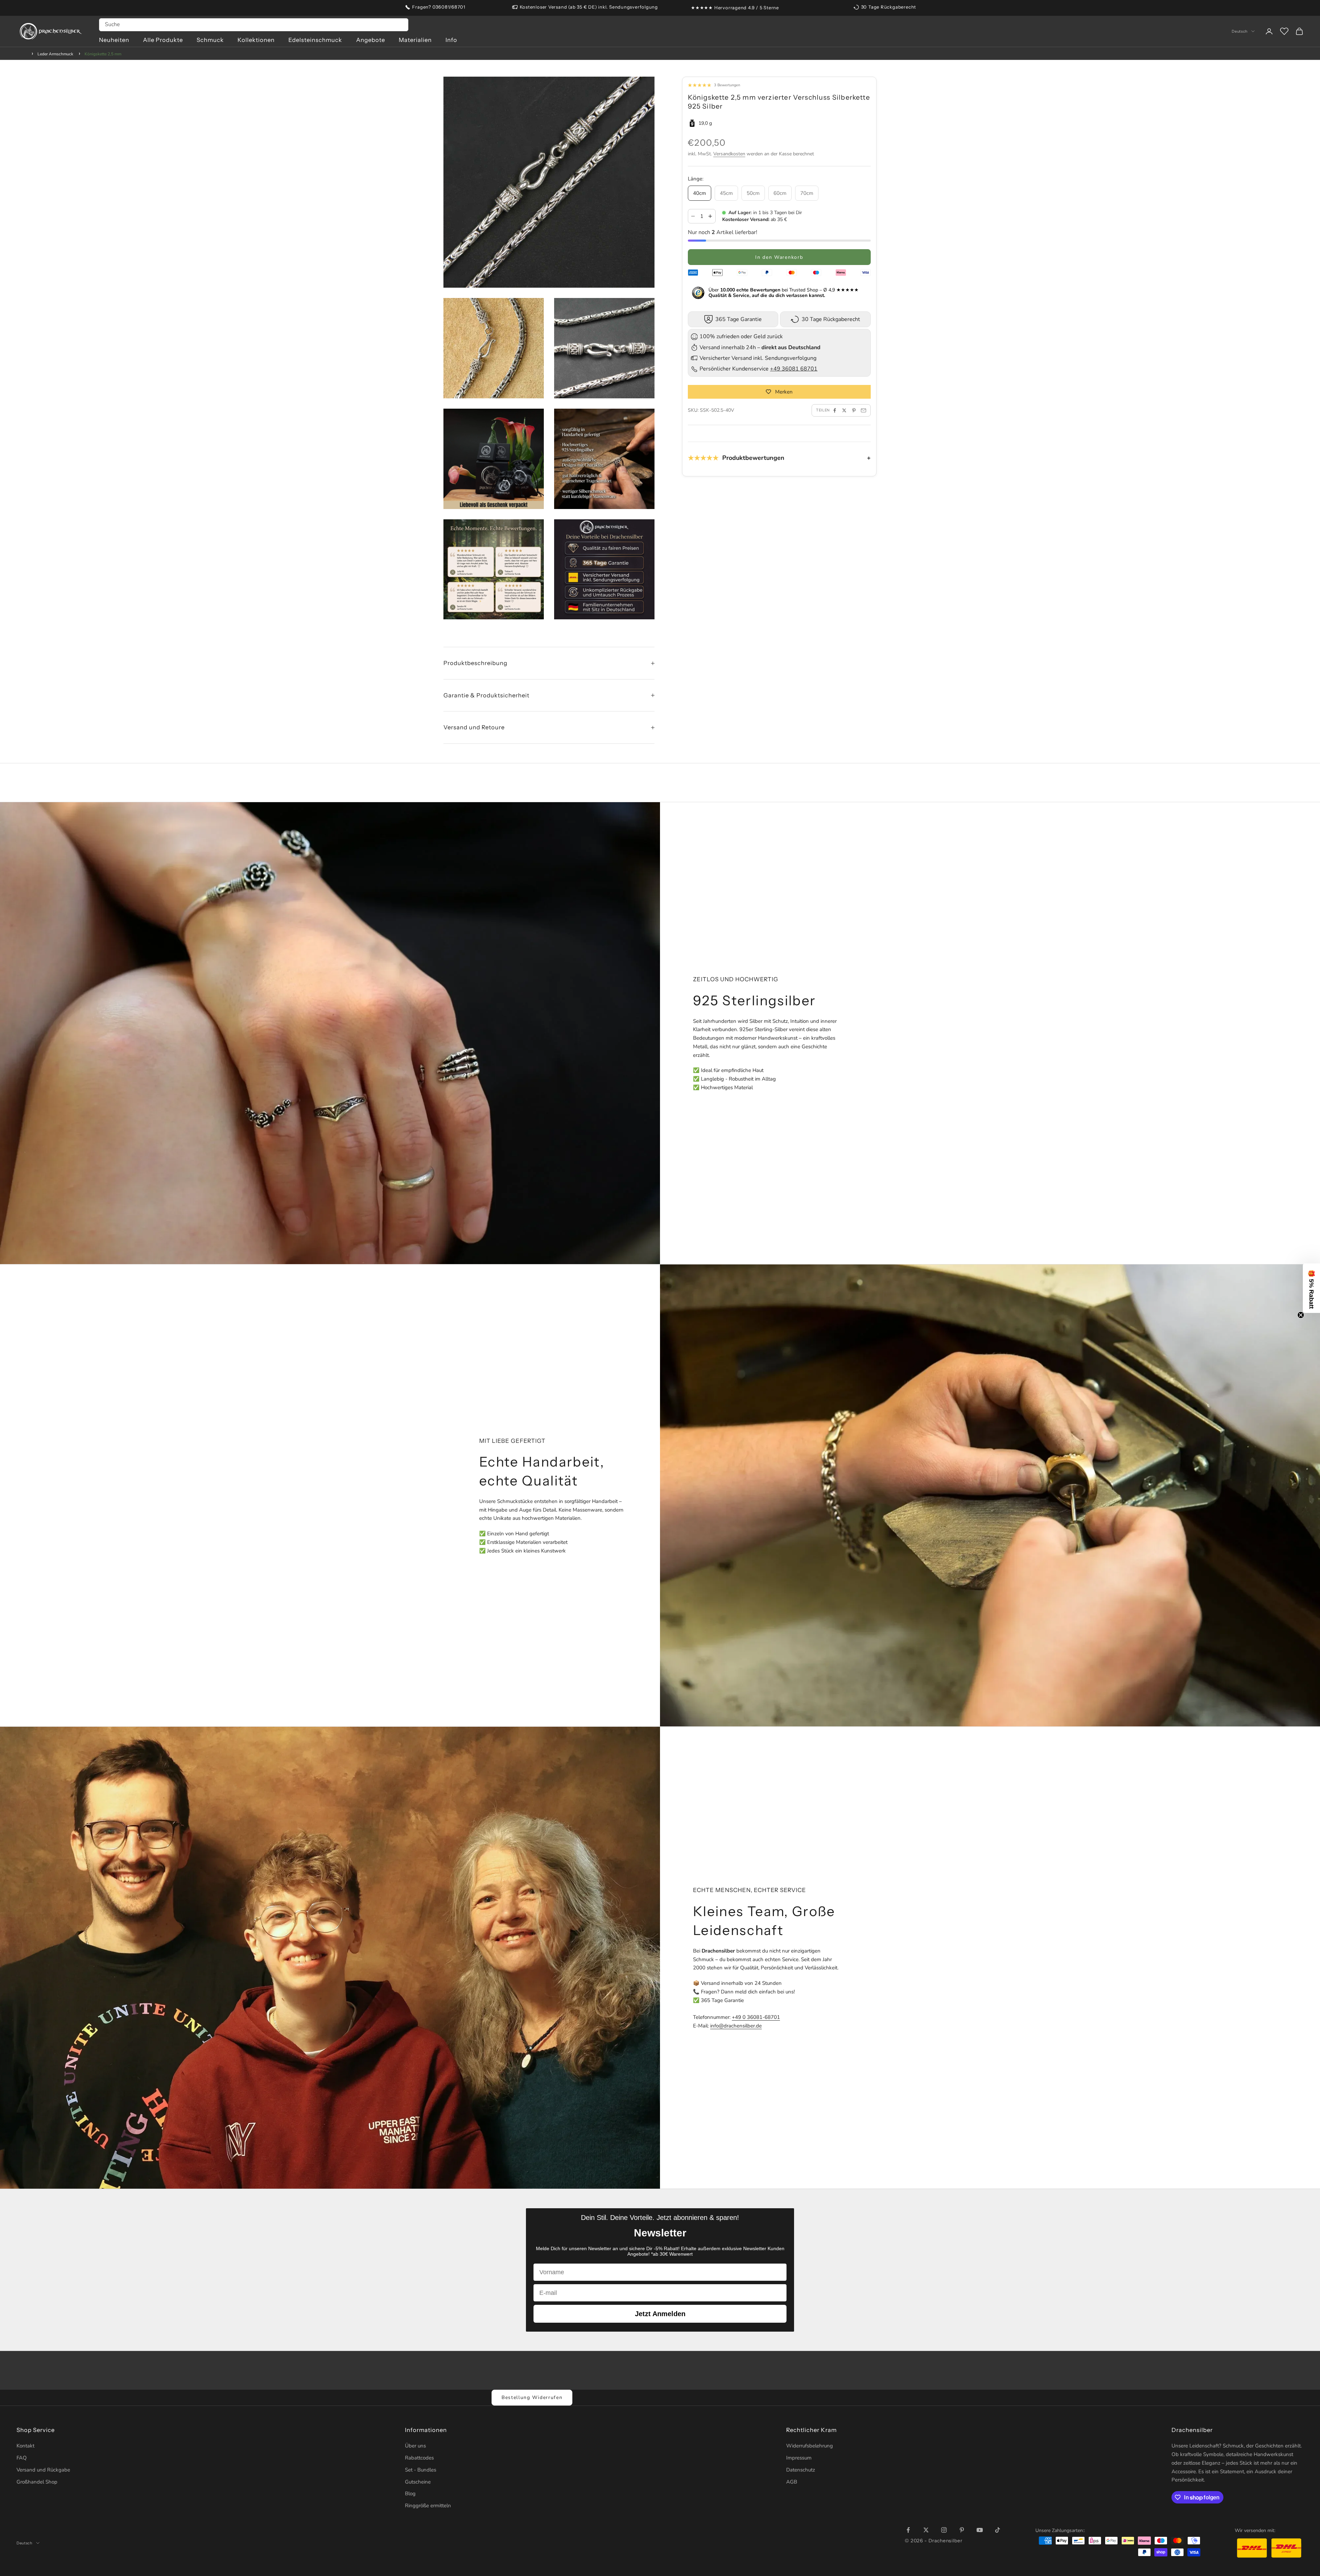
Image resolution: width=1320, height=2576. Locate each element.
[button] (1311, 1288)
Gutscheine (418, 2482)
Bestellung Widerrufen (532, 2397)
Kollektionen (256, 40)
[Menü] (1309, 2495)
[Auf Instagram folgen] (944, 2530)
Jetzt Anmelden (660, 2314)
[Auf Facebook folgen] (908, 2530)
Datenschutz (801, 2470)
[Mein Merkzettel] (1284, 31)
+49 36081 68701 (794, 369)
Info (451, 40)
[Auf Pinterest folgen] (962, 2530)
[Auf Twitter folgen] (926, 2530)
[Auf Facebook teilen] (835, 410)
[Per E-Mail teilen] (863, 410)
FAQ (22, 2458)
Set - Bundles (421, 2470)
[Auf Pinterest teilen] (854, 410)
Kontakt (25, 2446)
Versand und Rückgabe (43, 2470)
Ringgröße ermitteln (428, 2506)
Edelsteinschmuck (315, 40)
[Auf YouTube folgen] (980, 2530)
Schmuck (210, 40)
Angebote (371, 40)
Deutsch (1240, 31)
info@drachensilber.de (736, 2026)
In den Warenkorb (779, 257)
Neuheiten (114, 40)
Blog (410, 2494)
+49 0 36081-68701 (756, 2017)
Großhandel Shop (37, 2482)
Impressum (799, 2458)
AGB (792, 2482)
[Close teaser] (1301, 1315)
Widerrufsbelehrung (810, 2446)
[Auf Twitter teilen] (844, 410)
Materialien (415, 40)
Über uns (415, 2446)
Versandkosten (729, 154)
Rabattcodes (419, 2458)
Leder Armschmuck (55, 54)
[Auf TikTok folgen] (998, 2530)
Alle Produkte (163, 40)
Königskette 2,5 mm (103, 54)
